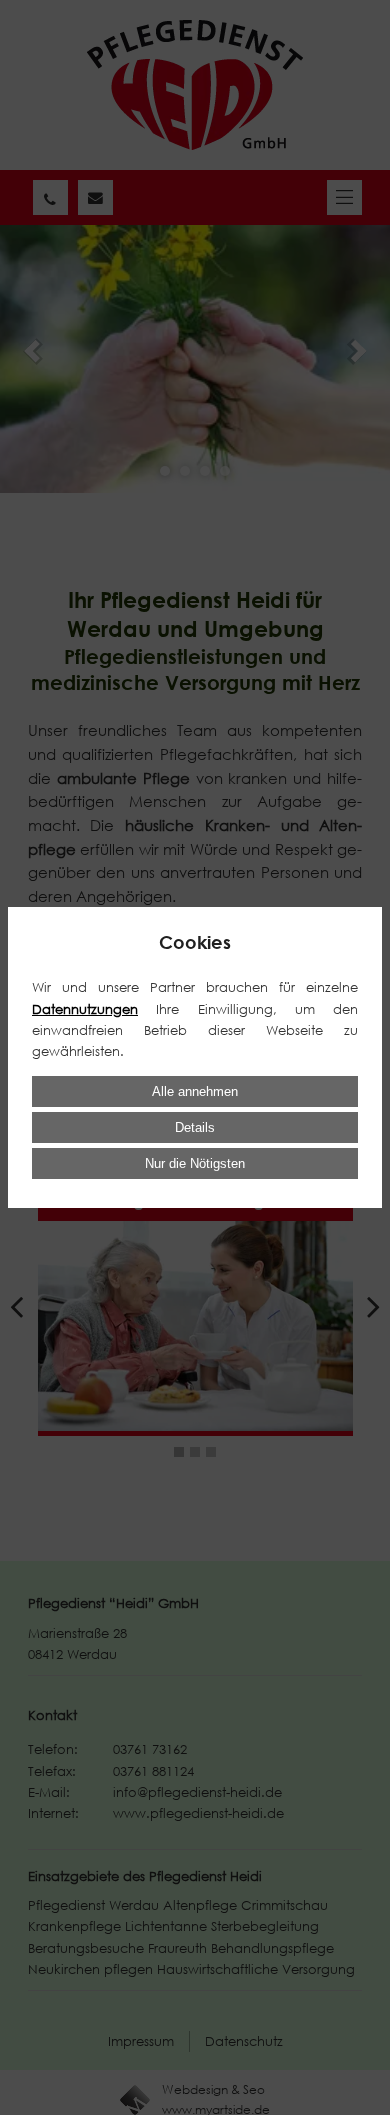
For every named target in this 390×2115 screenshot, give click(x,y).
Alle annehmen (195, 1091)
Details (195, 1127)
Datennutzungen (85, 1009)
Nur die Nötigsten (195, 1163)
